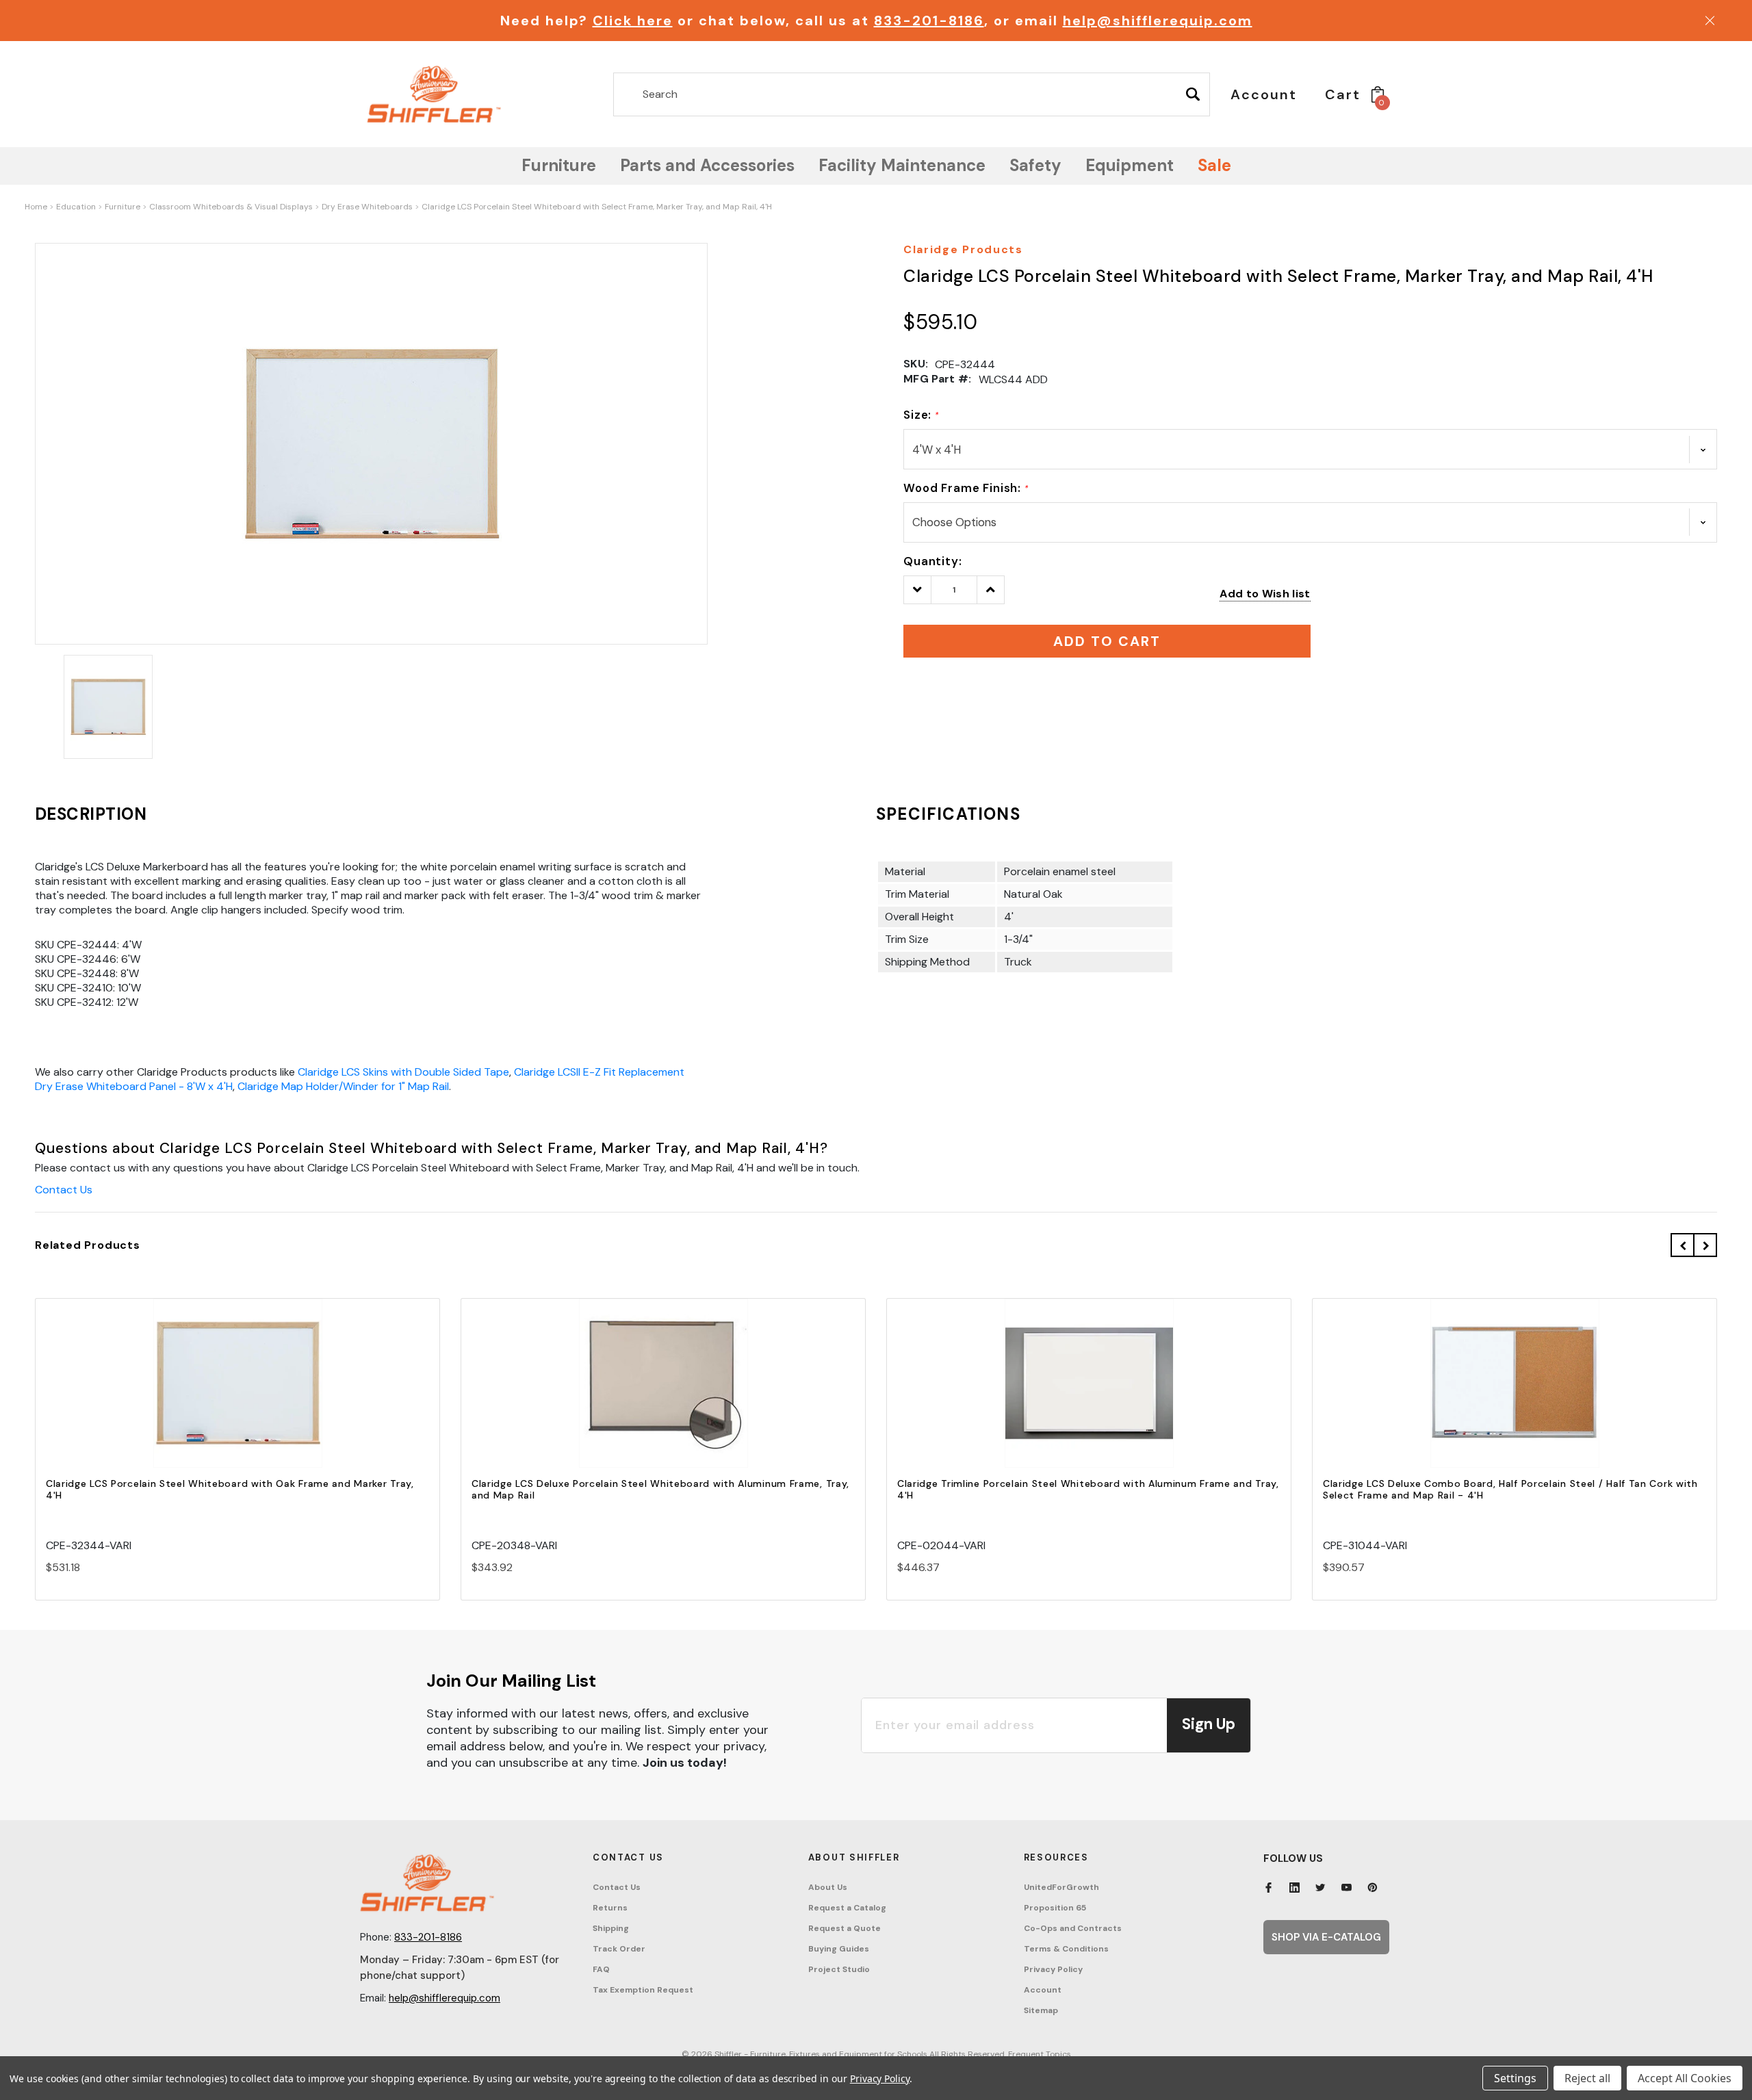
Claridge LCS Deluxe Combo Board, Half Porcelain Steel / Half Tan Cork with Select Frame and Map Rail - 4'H (1510, 1489)
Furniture (123, 207)
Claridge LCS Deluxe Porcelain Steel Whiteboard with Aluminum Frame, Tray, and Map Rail (660, 1489)
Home (36, 207)
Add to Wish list (1265, 594)
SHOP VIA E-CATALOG (1326, 1937)
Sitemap (1041, 2010)
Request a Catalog (847, 1908)
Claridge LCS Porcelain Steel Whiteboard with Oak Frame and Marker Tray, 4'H (230, 1489)
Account (1043, 1990)
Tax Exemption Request (643, 1990)
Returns (610, 1908)
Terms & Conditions (1066, 1949)
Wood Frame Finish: (966, 488)
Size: (921, 415)
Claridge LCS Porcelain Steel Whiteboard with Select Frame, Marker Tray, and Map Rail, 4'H (597, 207)
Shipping (611, 1928)
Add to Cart (237, 1396)
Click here (633, 21)
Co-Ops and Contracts (1073, 1928)
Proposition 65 (1055, 1908)
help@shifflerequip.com (1158, 21)
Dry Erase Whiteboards (367, 207)
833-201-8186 (929, 21)
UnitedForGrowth (1061, 1887)
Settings (1515, 2078)
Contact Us (64, 1190)
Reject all (1587, 2078)
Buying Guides (839, 1949)
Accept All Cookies (1685, 2078)
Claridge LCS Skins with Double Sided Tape (403, 1072)
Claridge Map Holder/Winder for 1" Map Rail (343, 1086)
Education (76, 207)
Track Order (619, 1949)
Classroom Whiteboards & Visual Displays (231, 207)
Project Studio (839, 1969)
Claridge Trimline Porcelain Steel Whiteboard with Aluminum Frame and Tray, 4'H (1088, 1489)
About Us (828, 1887)
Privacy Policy (1053, 1969)
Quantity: (933, 561)
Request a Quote (845, 1928)
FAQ (601, 1969)
